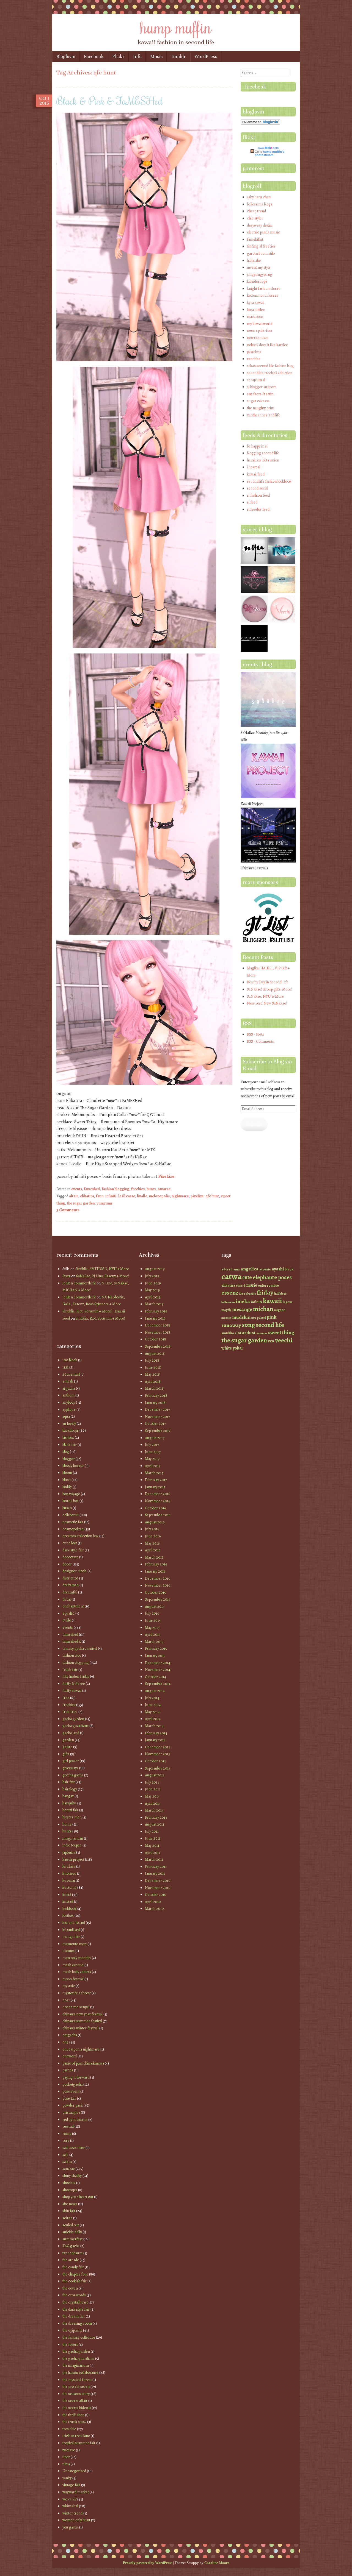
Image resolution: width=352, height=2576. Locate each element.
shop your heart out (78, 2197)
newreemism (258, 338)
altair (74, 1196)
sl (236, 1333)
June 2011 (153, 1838)
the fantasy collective (79, 2337)
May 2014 (152, 1712)
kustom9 (69, 1888)
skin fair (69, 2211)
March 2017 (154, 1473)
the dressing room (77, 2323)
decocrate (70, 1557)
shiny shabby (72, 2176)
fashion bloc (72, 1655)
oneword (70, 2056)
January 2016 (155, 1571)
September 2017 (158, 1431)
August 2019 (155, 1269)
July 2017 (152, 1445)
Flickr (118, 56)
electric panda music (263, 232)
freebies (138, 1189)
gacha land (71, 1733)
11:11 (65, 1367)
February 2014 (156, 1733)
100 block (70, 1360)
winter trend (72, 2513)
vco (271, 1341)
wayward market (76, 2492)
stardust (247, 1333)
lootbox (68, 1916)
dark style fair (73, 1550)
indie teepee (72, 1845)
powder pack (73, 2105)
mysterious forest (77, 1993)
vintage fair (71, 2485)
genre (67, 1747)
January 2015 (155, 1656)
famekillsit (255, 239)
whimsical (70, 2506)
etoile (67, 1620)
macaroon (255, 317)
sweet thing (281, 1332)
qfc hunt (212, 1196)
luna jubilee (256, 310)
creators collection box (80, 1536)
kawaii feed (256, 474)
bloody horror (73, 1466)
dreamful (70, 1592)
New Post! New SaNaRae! (267, 1003)
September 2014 (158, 1684)
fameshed (92, 1189)
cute (247, 1277)
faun (100, 1196)
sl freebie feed (258, 509)
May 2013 (152, 1796)
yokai (238, 1348)
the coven (70, 2288)
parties (68, 2070)
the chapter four (75, 2274)
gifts (66, 1754)
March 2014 (154, 1726)
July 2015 (152, 1613)
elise (239, 1286)
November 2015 (157, 1585)
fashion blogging (116, 1189)
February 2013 (156, 1817)
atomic (265, 1269)
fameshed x (72, 1641)
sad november (74, 2148)
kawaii (272, 1301)
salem (67, 2162)
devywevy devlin (260, 225)
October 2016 (155, 1508)
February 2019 (156, 1311)
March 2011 (154, 1859)
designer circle (75, 1571)
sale (65, 2155)
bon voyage (71, 1494)
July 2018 (152, 1360)
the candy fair (73, 2267)
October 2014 (156, 1677)
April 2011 (152, 1853)
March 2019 (154, 1304)
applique (69, 1410)
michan (263, 1309)
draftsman (71, 1585)
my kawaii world (260, 324)
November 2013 (157, 1754)
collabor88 (71, 1515)
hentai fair (70, 1810)
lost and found (74, 1923)
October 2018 (156, 1339)
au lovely (69, 1424)
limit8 (67, 1895)
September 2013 (158, 1768)
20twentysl (71, 1374)
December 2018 (158, 1325)
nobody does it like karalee (267, 345)
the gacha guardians (78, 2359)
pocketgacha (72, 2084)
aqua (66, 1416)
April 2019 (153, 1297)
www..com (268, 148)
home (67, 1824)
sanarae (164, 1189)
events (77, 1189)
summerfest (72, 2239)
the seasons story (76, 2394)
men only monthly (77, 1958)
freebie (251, 1294)
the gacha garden (76, 2351)
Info (137, 56)
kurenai (69, 1880)
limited (68, 1902)
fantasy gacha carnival (80, 1649)
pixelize (197, 1196)
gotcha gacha (73, 1775)
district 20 (70, 1578)
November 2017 (157, 1417)
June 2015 (153, 1621)
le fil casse (127, 1196)
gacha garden (73, 1719)
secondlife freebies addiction (270, 373)
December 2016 (157, 1494)
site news (70, 2204)
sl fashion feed (258, 495)
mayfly (226, 1310)
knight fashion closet (263, 289)
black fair (70, 1445)
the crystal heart (75, 2302)
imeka (243, 1301)
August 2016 (155, 1522)
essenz (230, 1293)
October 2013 (155, 1761)
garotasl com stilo (261, 253)
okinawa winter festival (80, 2028)
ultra (66, 2464)
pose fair (69, 2098)
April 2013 (153, 1803)
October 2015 (155, 1592)
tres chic (69, 2429)
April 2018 (153, 1382)
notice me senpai (76, 2007)
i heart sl (254, 467)
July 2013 (152, 1782)
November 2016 (157, 1501)
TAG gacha (71, 2246)
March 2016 (154, 1557)
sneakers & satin (260, 394)
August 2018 (155, 1354)
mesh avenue (73, 1965)
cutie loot (70, 1543)
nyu (254, 1318)
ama (237, 1269)
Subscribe (254, 1124)
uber (66, 2457)
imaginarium (73, 1838)
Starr (66, 1276)
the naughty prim (261, 408)
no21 (66, 2000)
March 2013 (154, 1810)
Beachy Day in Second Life (268, 982)
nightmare (180, 1196)
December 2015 (157, 1578)
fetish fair (70, 1670)
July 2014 (152, 1698)
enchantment (73, 1606)
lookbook (69, 1909)
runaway (231, 1325)
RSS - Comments (260, 1041)
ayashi (278, 1269)
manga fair (71, 1937)
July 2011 (152, 1831)
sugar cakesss (258, 401)
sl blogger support (261, 387)
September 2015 (158, 1599)
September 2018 (158, 1346)
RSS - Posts (255, 1034)
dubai (67, 1599)
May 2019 (152, 1290)
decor (67, 1564)
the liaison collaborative (80, 2373)
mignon (280, 1310)
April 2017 (153, 1466)
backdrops (71, 1430)
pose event (71, 2091)
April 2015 (153, 1635)
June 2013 (153, 1789)
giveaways (70, 1768)
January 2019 (155, 1318)
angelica (250, 1269)
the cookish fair (75, 2281)
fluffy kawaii (72, 1691)
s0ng (248, 1325)
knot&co (69, 1873)
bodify (67, 1487)
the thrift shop (73, 2415)
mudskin (241, 1317)
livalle (142, 1196)
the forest (70, 2345)
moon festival (73, 1979)
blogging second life (263, 453)
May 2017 (152, 1459)
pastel (261, 1318)
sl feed (252, 502)
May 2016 (152, 1543)
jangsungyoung (260, 275)
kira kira (69, 1866)
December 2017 (157, 1410)
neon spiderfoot (260, 331)
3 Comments (68, 1210)
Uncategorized (74, 2471)
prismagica (71, 2112)
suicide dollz (72, 2232)
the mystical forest (77, 2380)
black (289, 1269)
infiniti (111, 1196)
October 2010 (156, 1895)
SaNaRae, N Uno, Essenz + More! (103, 1276)
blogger (69, 1459)
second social (258, 488)
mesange (242, 1309)
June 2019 (153, 1283)
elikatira (87, 1196)
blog (66, 1452)
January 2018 (155, 1403)
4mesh (68, 1381)
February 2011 (156, 1867)
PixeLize (166, 1176)
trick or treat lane (76, 2436)
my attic (69, 1986)
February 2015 (156, 1649)
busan (67, 1508)
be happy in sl (257, 446)
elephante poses (272, 1277)
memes (68, 1951)
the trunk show (74, 2422)
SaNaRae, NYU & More (265, 996)
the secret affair (75, 2401)
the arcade (71, 2260)
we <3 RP (69, 2499)
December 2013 (157, 1747)
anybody (69, 1402)
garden (68, 1740)
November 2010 (158, 1888)
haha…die (254, 261)
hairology (70, 1789)
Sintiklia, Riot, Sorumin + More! (100, 1318)
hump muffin (176, 27)
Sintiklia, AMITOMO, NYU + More (102, 1269)
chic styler (255, 218)
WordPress (206, 56)
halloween (228, 1302)
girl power (71, 1761)
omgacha (70, 2035)
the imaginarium (76, 2365)
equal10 (68, 1613)
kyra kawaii (256, 303)
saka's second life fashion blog (270, 366)
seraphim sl (256, 380)
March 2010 (154, 1909)
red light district (75, 2120)
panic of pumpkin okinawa (83, 2063)
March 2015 (154, 1642)
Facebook (94, 56)
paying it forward (76, 2077)
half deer (280, 1293)
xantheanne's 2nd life (264, 415)
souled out (71, 2225)
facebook (256, 87)
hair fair (69, 1782)
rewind (68, 2126)
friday (265, 1293)
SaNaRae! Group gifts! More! (269, 989)
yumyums (105, 1203)
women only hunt (76, 2520)
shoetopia (70, 2190)
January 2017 (155, 1487)
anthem (68, 1395)
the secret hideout (77, 2408)
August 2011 (155, 1824)
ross (66, 2140)
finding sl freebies (261, 246)
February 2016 (156, 1564)
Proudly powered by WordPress (148, 2563)
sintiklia (228, 1333)
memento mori (75, 1944)
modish (226, 1318)
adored (227, 1269)
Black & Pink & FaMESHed (110, 101)
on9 (65, 2042)
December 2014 (158, 1663)
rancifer (254, 359)
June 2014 (153, 1705)
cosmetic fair (73, 1522)
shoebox (69, 2183)
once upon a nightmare (81, 2049)
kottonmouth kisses (262, 295)
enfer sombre (268, 1285)
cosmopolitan (73, 1529)
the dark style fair (76, 2309)
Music (156, 56)
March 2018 (154, 1388)
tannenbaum (72, 2253)
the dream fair (74, 2316)
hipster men (72, 1817)
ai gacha (69, 1388)
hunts (151, 1189)
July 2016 (152, 1529)
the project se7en (76, 2387)
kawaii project (73, 1859)
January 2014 (155, 1740)
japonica (69, 1852)
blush (67, 1480)
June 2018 (153, 1368)
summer (262, 1333)
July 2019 (152, 1276)
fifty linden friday (76, 1677)
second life (270, 1325)
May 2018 (152, 1374)
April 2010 (153, 1902)
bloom (67, 1473)
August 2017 (155, 1438)
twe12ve (69, 2450)
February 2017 (156, 1480)
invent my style (259, 267)
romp (67, 2134)
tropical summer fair (79, 2443)
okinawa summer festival (82, 2021)
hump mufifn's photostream (269, 153)
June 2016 (153, 1536)
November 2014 (158, 1670)
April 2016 (153, 1550)
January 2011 (155, 1873)
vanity (67, 2478)
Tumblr (178, 56)
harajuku (69, 1803)
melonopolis (159, 1196)
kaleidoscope (257, 281)
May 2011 (152, 1845)
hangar (68, 1796)
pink (271, 1317)
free (66, 1698)
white (227, 1348)
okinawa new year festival (82, 2014)
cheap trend (256, 211)
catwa (231, 1276)
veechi (284, 1340)
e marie (250, 1285)
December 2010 (158, 1881)
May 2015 (152, 1628)
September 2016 (158, 1515)
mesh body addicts (77, 1972)
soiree (67, 2218)
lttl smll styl (71, 1930)
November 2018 (158, 1332)
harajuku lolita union (263, 460)
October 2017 (155, 1424)
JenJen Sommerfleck (79, 1283)
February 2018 (156, 1396)
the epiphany (72, 2330)
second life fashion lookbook (269, 481)
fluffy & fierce (74, 1684)
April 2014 (153, 1719)
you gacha (70, 2527)
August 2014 (155, 1691)
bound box (71, 1501)
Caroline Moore (217, 2563)
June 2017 (153, 1452)
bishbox (68, 1438)
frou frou (70, 1712)
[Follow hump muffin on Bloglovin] (260, 123)
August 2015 (155, 1606)
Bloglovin (66, 56)
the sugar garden (81, 1203)
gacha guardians (75, 1726)
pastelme (254, 352)
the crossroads (74, 2295)
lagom (287, 1302)
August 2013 (155, 1775)
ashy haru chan (259, 197)
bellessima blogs (260, 204)
